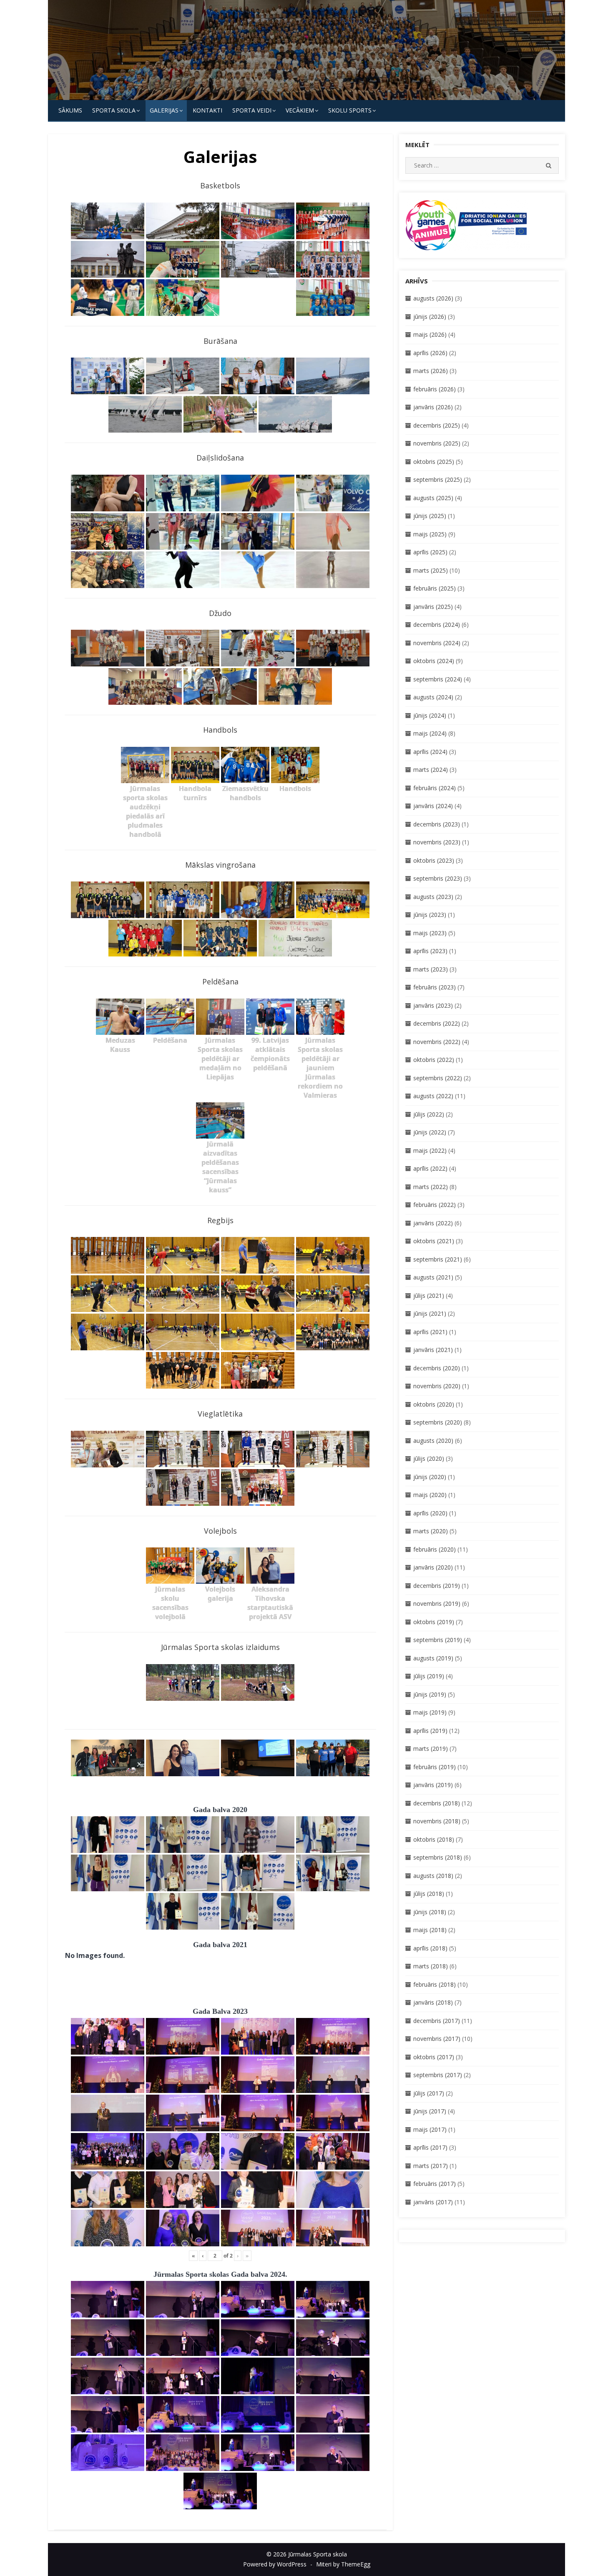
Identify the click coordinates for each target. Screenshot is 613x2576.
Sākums (70, 110)
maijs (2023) (430, 933)
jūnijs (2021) (430, 1313)
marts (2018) (431, 1966)
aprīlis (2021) (430, 1332)
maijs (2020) (430, 1495)
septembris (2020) (438, 1422)
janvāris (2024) (433, 806)
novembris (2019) (437, 1603)
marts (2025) (431, 570)
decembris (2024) (437, 625)
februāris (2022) (435, 1205)
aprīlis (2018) (430, 1948)
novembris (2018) (437, 1821)
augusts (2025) (433, 498)
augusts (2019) (433, 1658)
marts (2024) (431, 770)
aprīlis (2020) (430, 1513)
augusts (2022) (433, 1096)
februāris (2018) (435, 1984)
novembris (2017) (437, 2039)
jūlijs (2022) (429, 1114)
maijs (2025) (430, 534)
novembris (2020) (437, 1386)
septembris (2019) (438, 1640)
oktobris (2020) (434, 1404)
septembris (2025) (438, 479)
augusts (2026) (433, 298)
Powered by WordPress (275, 2564)
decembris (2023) (437, 824)
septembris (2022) (438, 1078)
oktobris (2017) (434, 2057)
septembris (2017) (438, 2075)
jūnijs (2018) (430, 1912)
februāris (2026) (435, 389)
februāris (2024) (435, 788)
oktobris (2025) (434, 462)
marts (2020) (431, 1531)
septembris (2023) (438, 878)
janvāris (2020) (433, 1567)
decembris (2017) (437, 2021)
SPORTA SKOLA (114, 110)
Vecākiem (300, 110)
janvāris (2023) (433, 1005)
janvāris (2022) (433, 1223)
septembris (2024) (438, 679)
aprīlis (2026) (430, 353)
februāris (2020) (435, 1549)
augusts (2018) (433, 1876)
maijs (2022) (430, 1150)
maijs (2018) (430, 1930)
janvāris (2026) (433, 407)
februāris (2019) (435, 1767)
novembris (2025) (437, 443)
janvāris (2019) (433, 1785)
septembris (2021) (438, 1259)
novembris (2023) (437, 842)
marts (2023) (431, 969)
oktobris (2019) (434, 1622)
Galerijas (164, 110)
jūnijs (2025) (430, 516)
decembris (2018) (437, 1803)
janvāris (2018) (433, 2002)
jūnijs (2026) (430, 317)
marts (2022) (431, 1187)
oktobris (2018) (434, 1839)
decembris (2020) (437, 1368)
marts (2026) (431, 371)
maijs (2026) (430, 334)
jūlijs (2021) (429, 1296)
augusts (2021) (433, 1277)
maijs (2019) (430, 1712)
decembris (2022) (437, 1023)
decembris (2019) (437, 1586)
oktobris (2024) (434, 661)
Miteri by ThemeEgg (343, 2564)
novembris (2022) (437, 1042)
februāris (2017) (435, 2184)
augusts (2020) (433, 1441)
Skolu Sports (350, 110)
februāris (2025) (435, 588)
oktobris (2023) (434, 860)
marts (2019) (431, 1749)
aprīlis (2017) (430, 2147)
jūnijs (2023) (430, 915)
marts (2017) (431, 2166)
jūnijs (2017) (430, 2111)
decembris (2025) (437, 425)
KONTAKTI (207, 110)
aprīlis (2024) (430, 752)
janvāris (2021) (433, 1350)
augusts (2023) (433, 897)
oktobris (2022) (434, 1060)
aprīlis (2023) (430, 951)
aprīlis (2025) (430, 552)
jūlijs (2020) (429, 1458)
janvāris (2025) (433, 607)
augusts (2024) (433, 697)
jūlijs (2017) (429, 2093)
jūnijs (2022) (430, 1132)
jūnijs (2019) (430, 1694)
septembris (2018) (438, 1857)
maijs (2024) (430, 733)
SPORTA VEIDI (252, 110)
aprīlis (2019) (430, 1731)
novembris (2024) (437, 643)
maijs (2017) (430, 2129)
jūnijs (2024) (430, 715)
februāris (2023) (435, 987)
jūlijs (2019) (429, 1676)
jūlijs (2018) (429, 1894)
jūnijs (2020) (430, 1477)
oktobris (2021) (434, 1241)
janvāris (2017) (433, 2202)
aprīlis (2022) (430, 1168)
